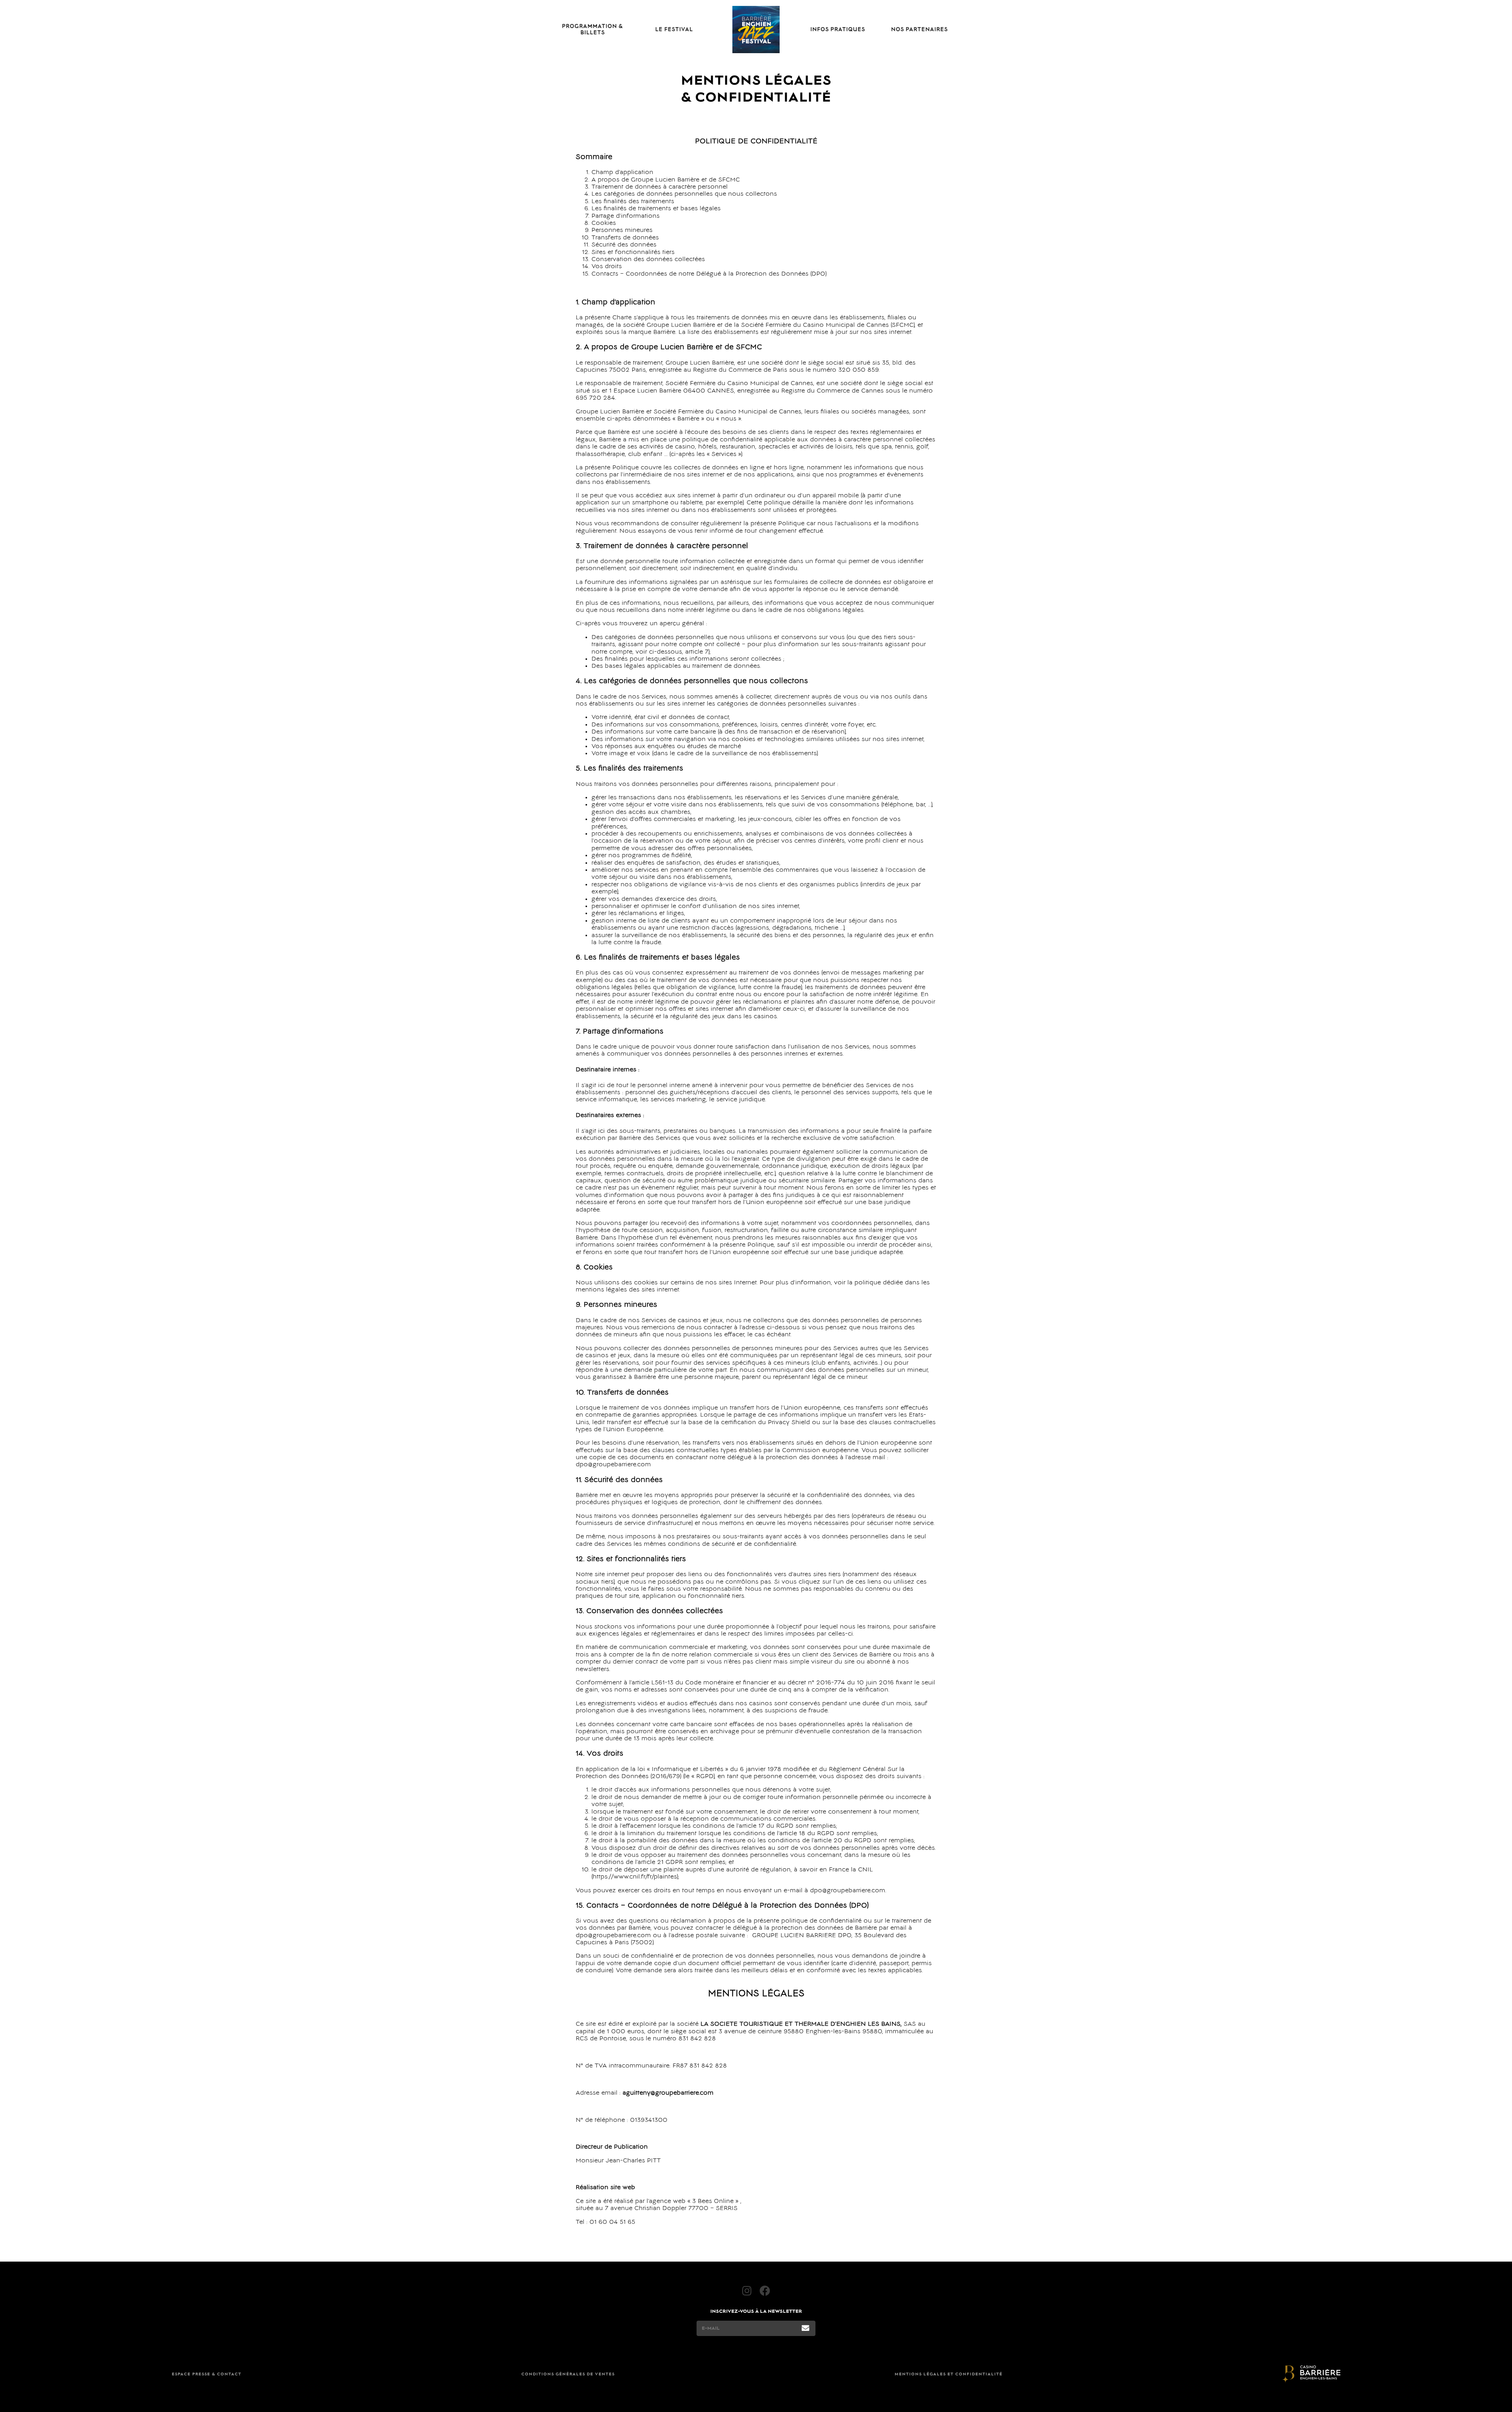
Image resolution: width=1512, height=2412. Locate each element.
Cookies (604, 223)
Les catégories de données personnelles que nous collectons (684, 194)
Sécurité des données (624, 245)
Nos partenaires (919, 30)
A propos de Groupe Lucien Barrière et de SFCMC (666, 180)
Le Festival (674, 30)
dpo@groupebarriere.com (613, 1936)
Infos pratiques (838, 30)
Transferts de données (625, 238)
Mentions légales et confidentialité (949, 2374)
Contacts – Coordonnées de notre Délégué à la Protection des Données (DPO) (709, 274)
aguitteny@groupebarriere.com (668, 2093)
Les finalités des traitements (633, 202)
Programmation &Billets (592, 30)
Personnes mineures (622, 230)
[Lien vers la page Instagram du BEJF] (747, 2291)
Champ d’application (622, 172)
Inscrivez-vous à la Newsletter (756, 2311)
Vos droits (607, 267)
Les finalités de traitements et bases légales (656, 209)
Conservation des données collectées (648, 259)
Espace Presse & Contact (207, 2374)
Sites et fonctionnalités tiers (633, 252)
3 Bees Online (713, 2201)
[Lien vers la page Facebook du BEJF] (765, 2291)
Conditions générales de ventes (568, 2374)
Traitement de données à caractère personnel (660, 187)
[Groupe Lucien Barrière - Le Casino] (1311, 2375)
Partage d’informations (625, 216)
